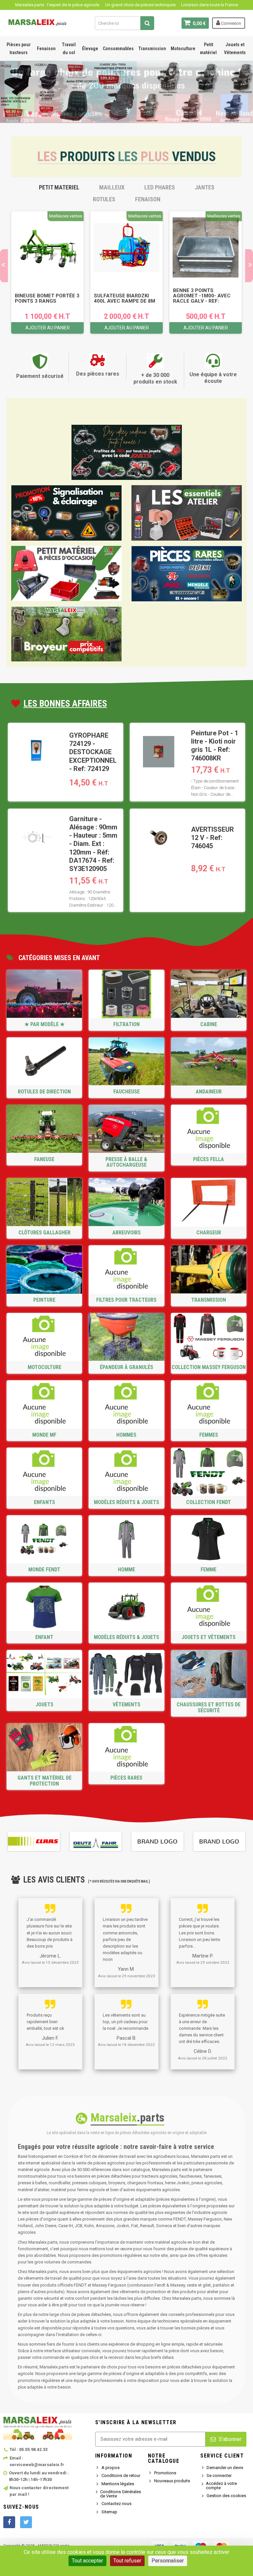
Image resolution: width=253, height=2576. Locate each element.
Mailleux (112, 187)
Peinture (44, 1300)
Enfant (44, 1637)
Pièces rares (126, 1778)
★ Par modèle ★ (44, 1024)
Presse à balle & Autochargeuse (126, 1162)
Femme (209, 1570)
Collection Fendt (209, 1502)
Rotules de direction (44, 1092)
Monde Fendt (44, 1570)
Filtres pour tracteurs (126, 1300)
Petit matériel (208, 49)
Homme (126, 1570)
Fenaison (46, 49)
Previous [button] (8, 1841)
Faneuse (44, 1159)
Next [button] (245, 1841)
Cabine (209, 1024)
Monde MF (44, 1435)
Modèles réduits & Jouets (126, 1502)
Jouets (44, 1705)
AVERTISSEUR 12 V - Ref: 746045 (212, 838)
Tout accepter (87, 2561)
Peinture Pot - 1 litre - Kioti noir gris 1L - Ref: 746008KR (215, 746)
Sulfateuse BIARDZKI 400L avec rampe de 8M (125, 298)
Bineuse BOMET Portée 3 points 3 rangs (47, 298)
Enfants (44, 1502)
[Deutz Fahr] (96, 1841)
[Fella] (219, 1841)
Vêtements (126, 1705)
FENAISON (148, 199)
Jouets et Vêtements (235, 49)
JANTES (205, 187)
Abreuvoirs (126, 1233)
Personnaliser (168, 2561)
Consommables (118, 49)
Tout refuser (127, 2561)
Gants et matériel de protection (44, 1781)
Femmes (209, 1435)
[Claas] (34, 1841)
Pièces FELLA (209, 1159)
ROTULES (104, 199)
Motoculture (183, 49)
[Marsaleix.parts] (38, 22)
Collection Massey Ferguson (209, 1367)
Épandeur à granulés (126, 1367)
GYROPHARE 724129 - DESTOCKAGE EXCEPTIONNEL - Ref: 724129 (93, 752)
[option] (47, 272)
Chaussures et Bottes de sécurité (209, 1707)
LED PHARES (160, 187)
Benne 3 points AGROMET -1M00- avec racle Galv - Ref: (202, 296)
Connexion (231, 23)
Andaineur (209, 1092)
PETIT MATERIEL (59, 187)
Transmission (152, 49)
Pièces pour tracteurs (19, 49)
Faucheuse (126, 1092)
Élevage (90, 49)
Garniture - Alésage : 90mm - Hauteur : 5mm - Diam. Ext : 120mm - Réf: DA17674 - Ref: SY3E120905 (93, 844)
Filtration (126, 1024)
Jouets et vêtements (209, 1637)
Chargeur (209, 1233)
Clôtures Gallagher (44, 1233)
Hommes (126, 1435)
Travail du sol (69, 49)
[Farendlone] (157, 1841)
